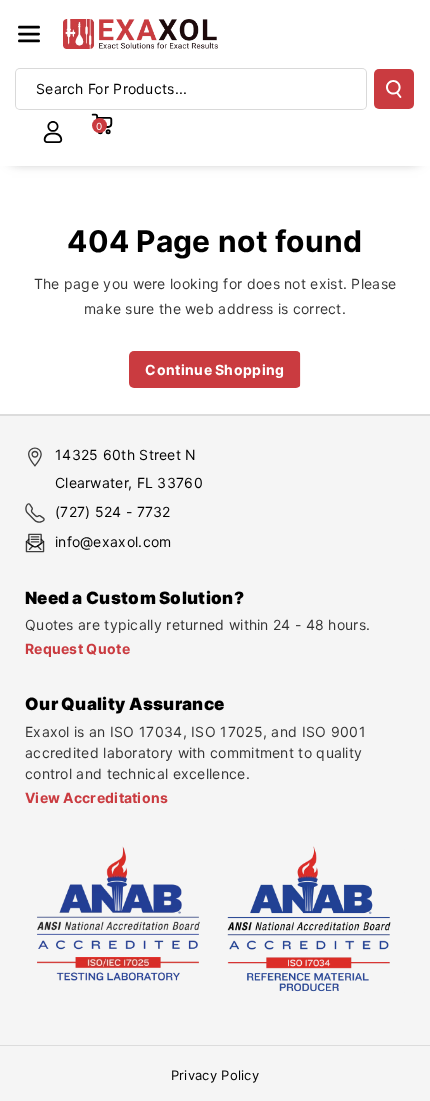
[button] (29, 34)
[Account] (53, 132)
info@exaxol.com (113, 541)
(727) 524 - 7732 (113, 511)
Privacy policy (215, 1075)
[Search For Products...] (394, 89)
